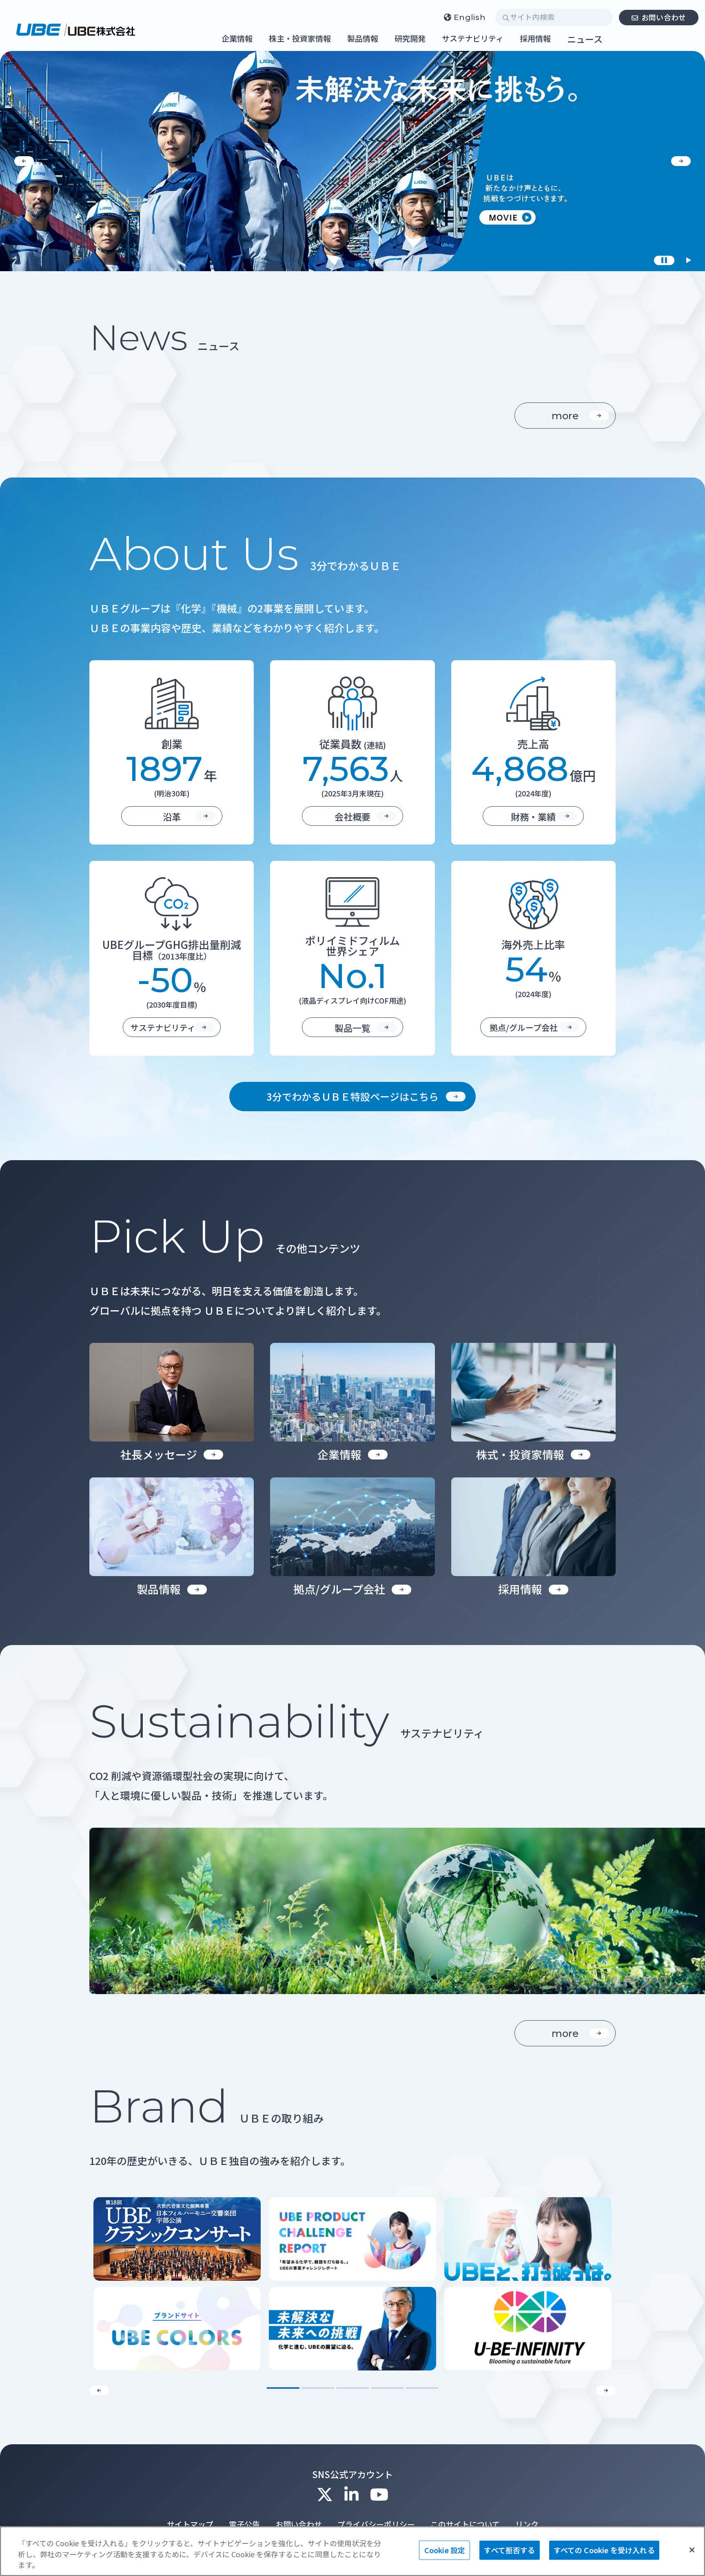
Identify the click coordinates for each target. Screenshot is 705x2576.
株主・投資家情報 (300, 39)
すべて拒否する (509, 2550)
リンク (527, 2524)
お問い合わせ (664, 17)
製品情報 (363, 39)
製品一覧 (352, 1028)
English (470, 17)
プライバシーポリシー (376, 2524)
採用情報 (535, 39)
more (565, 416)
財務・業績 (533, 816)
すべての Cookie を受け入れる (604, 2550)
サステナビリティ (473, 39)
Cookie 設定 (445, 2550)
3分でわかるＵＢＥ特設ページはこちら (352, 1096)
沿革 (172, 816)
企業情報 (237, 39)
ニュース (585, 39)
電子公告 (244, 2524)
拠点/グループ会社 (524, 1027)
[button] (24, 161)
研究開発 (410, 39)
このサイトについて (465, 2524)
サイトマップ (190, 2524)
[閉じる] (692, 2550)
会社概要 (352, 816)
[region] (352, 2551)
